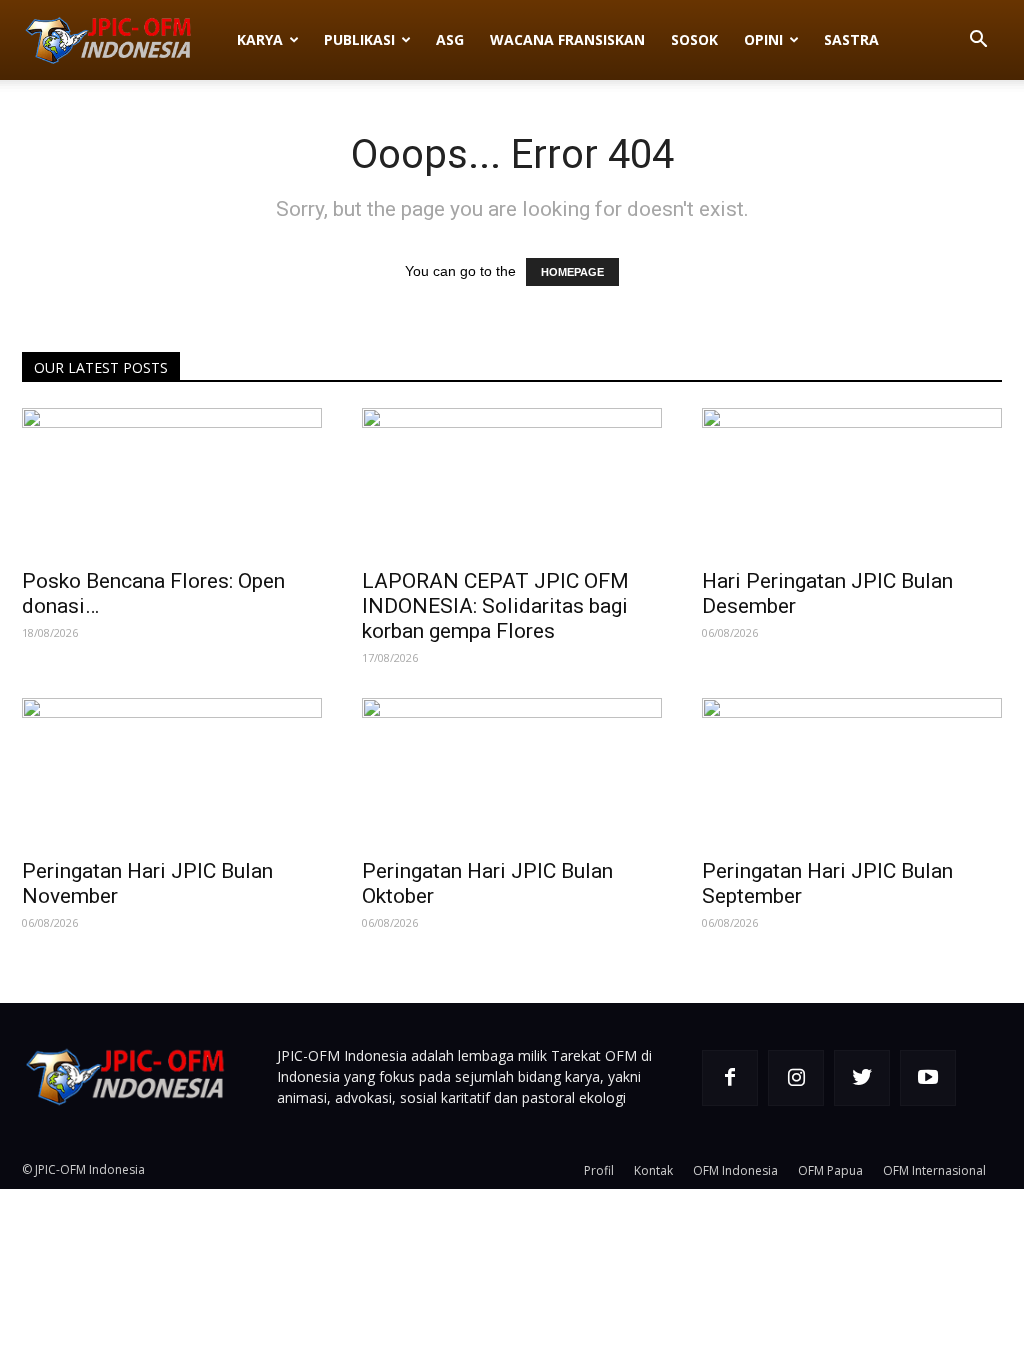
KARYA (260, 39)
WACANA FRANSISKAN (567, 39)
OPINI (763, 39)
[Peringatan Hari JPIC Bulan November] (172, 772)
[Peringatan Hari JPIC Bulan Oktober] (512, 772)
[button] (978, 41)
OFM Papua (830, 1170)
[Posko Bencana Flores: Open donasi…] (172, 482)
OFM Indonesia (735, 1170)
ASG (450, 39)
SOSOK (694, 39)
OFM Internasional (934, 1170)
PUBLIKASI (359, 39)
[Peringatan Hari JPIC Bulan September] (852, 772)
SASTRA (851, 39)
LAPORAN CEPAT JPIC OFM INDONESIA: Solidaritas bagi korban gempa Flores (495, 606)
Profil (599, 1170)
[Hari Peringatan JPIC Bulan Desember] (852, 482)
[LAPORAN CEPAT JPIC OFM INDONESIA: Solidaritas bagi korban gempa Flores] (512, 482)
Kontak (653, 1170)
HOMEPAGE (572, 272)
